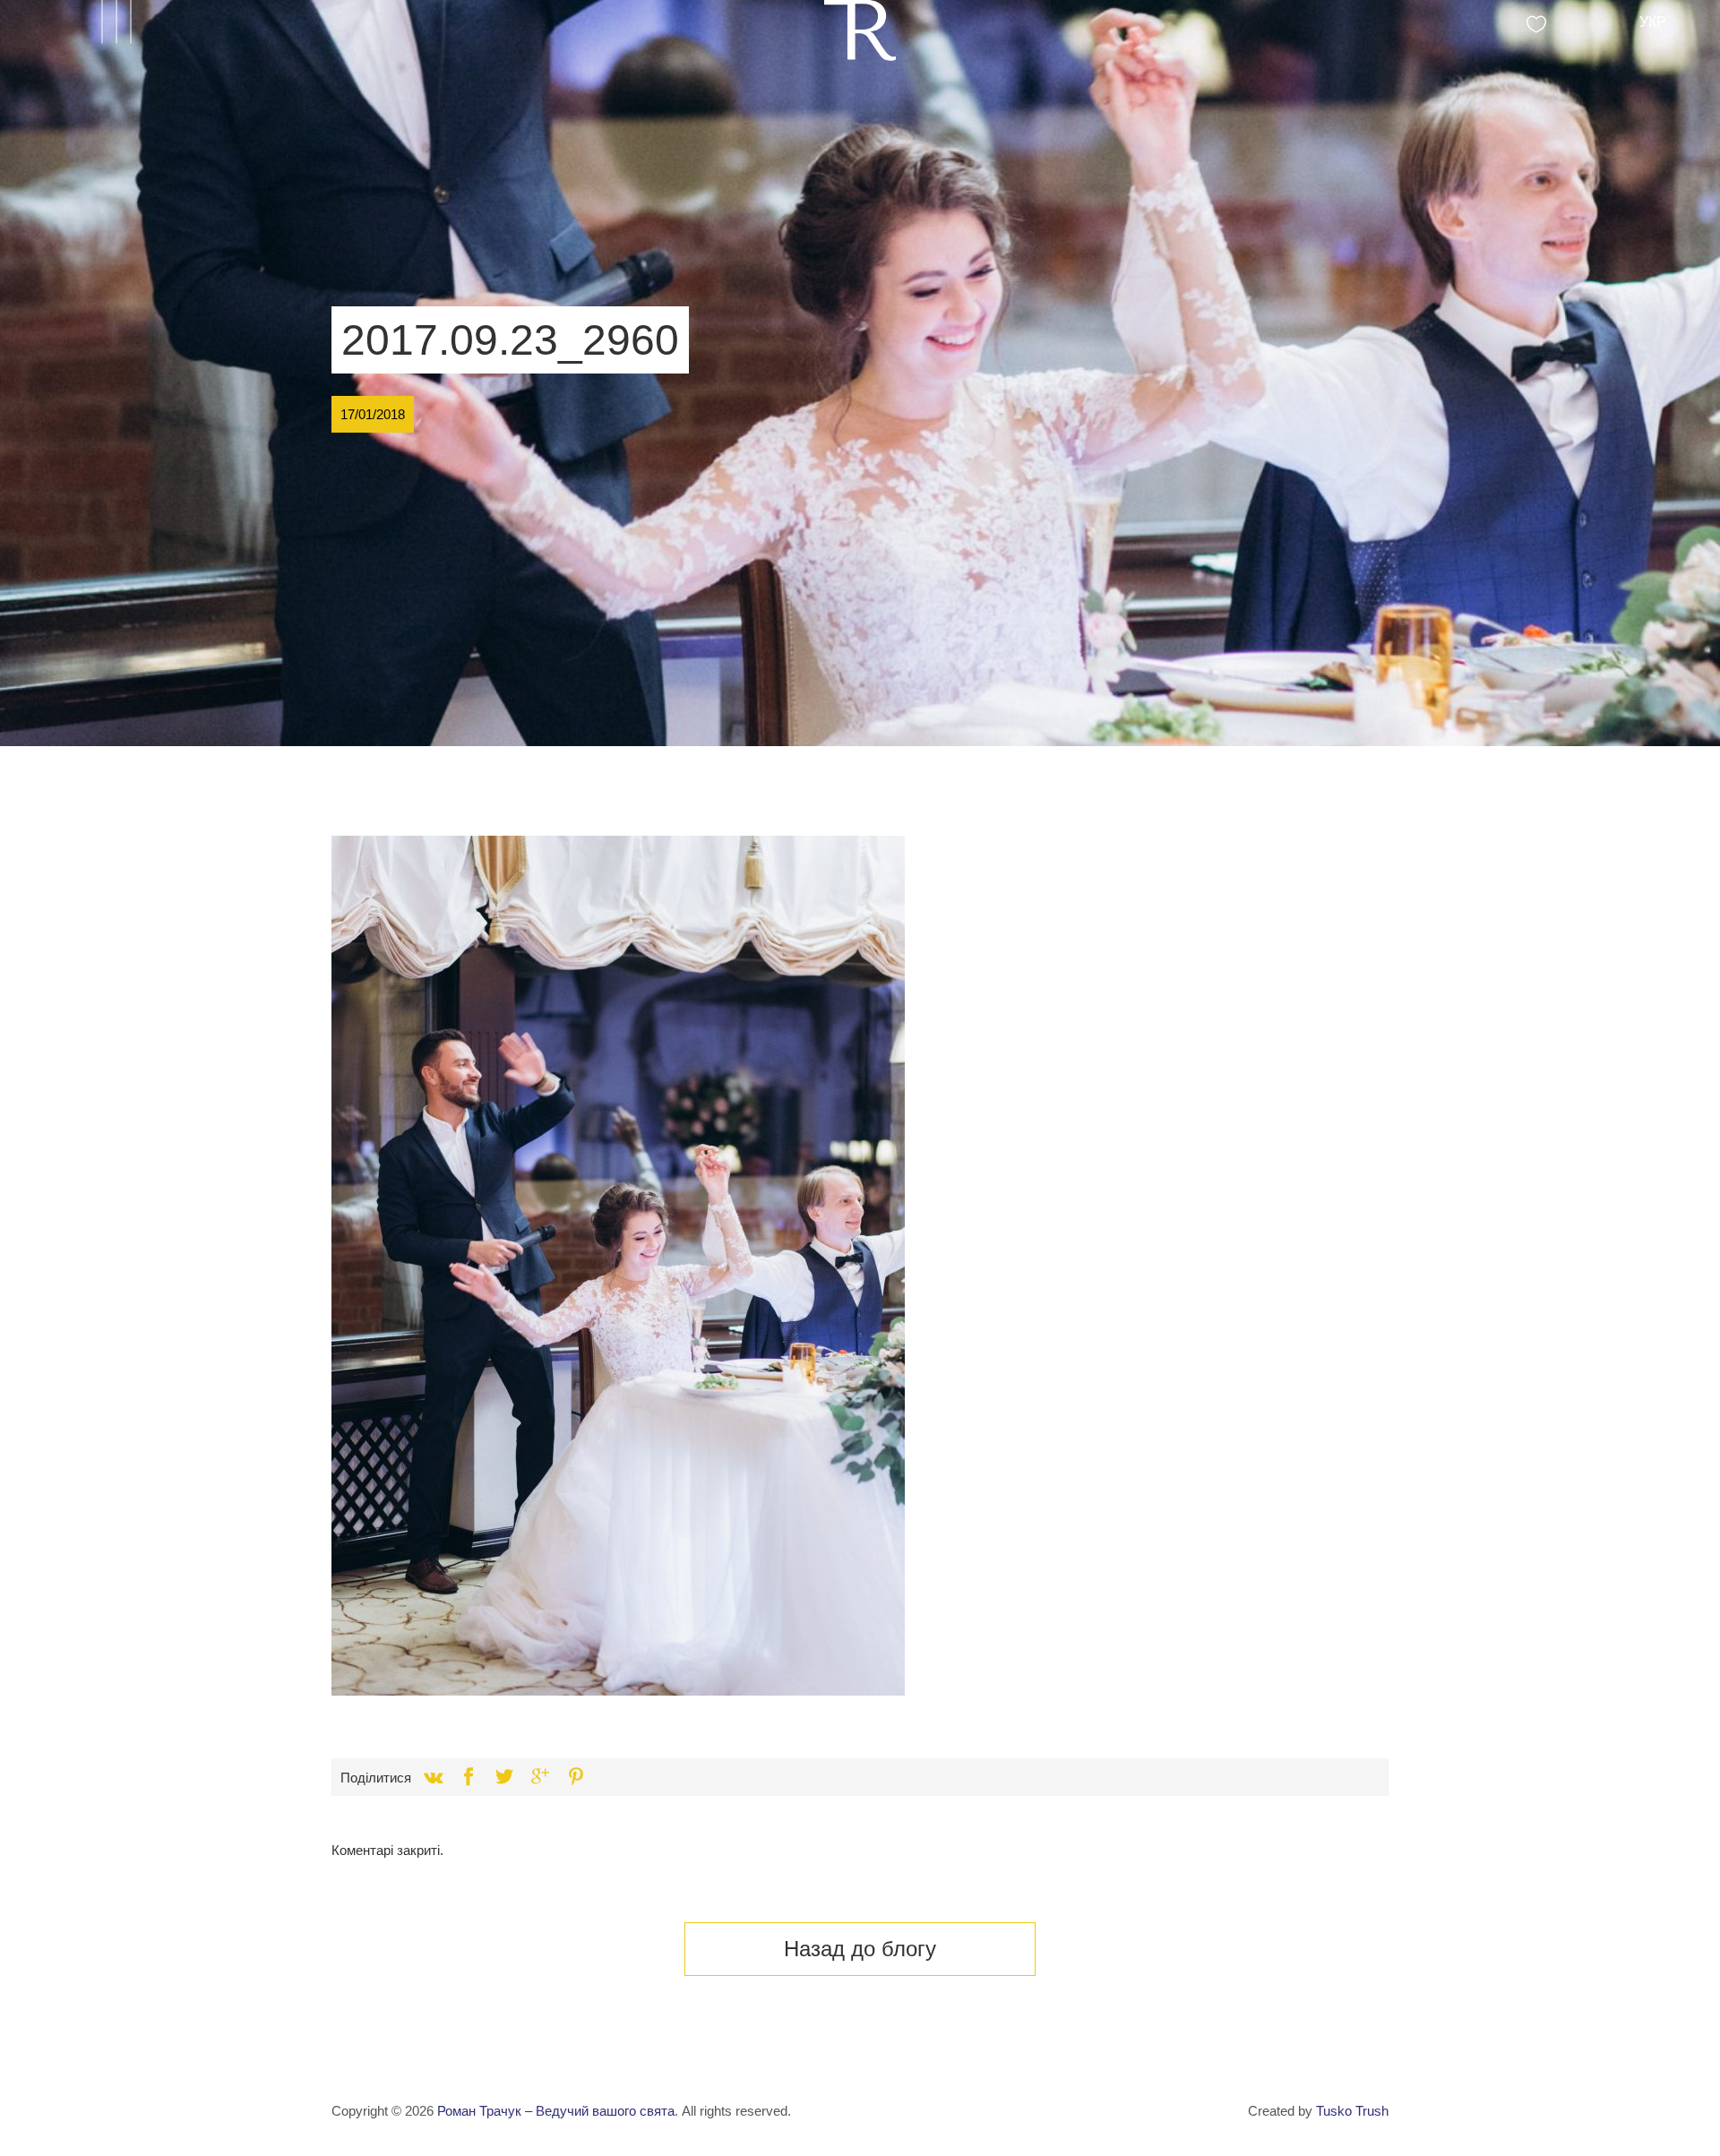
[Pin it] (576, 1777)
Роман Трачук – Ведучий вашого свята (556, 2111)
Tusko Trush (1352, 2111)
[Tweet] (504, 1777)
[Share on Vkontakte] (433, 1777)
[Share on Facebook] (469, 1777)
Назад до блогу (860, 1949)
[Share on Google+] (540, 1777)
